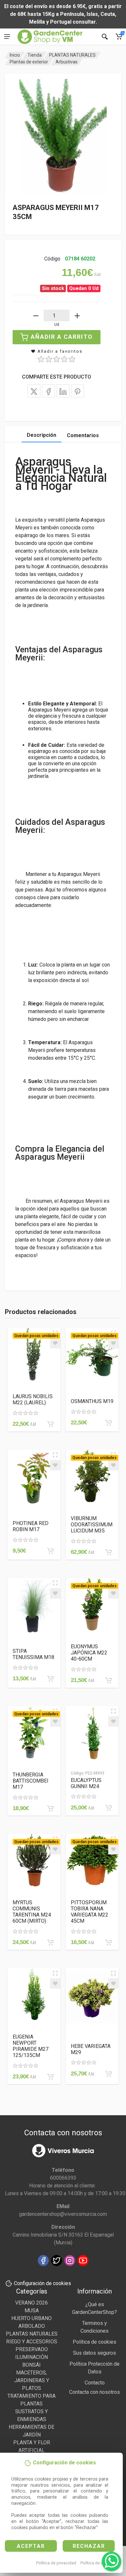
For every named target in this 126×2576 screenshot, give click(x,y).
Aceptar (31, 2546)
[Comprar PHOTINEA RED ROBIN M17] (50, 1551)
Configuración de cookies (42, 2283)
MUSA (32, 2311)
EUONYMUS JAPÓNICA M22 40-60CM (89, 1653)
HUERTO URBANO (31, 2318)
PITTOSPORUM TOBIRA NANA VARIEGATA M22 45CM (89, 1912)
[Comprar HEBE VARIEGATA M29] (109, 2074)
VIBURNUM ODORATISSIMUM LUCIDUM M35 (92, 1525)
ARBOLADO (32, 2326)
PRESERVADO (32, 2349)
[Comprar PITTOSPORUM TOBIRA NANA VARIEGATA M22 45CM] (109, 1942)
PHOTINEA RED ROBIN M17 (31, 1526)
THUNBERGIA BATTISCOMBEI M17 (31, 1781)
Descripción (42, 435)
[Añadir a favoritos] (55, 1343)
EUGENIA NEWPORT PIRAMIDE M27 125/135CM (31, 2046)
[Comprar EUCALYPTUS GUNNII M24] (109, 1808)
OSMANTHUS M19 (92, 1401)
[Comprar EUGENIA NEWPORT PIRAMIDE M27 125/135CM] (50, 2077)
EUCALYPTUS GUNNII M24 (86, 1783)
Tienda (35, 55)
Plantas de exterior (29, 62)
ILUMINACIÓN (31, 2357)
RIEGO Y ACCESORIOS (32, 2342)
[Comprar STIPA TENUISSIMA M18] (50, 1679)
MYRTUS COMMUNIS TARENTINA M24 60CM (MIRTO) (32, 1912)
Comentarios (83, 435)
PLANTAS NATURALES (72, 55)
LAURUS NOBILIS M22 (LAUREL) (33, 1399)
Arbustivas (67, 62)
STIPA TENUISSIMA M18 (33, 1654)
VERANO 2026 (31, 2303)
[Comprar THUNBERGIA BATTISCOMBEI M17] (50, 1808)
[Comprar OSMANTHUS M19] (109, 1423)
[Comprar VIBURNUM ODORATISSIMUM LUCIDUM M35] (109, 1552)
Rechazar (89, 2546)
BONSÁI (31, 2365)
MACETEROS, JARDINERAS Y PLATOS (32, 2380)
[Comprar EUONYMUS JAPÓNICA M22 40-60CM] (109, 1680)
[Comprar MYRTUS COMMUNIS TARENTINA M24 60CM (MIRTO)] (50, 1942)
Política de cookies (98, 2563)
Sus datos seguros (94, 2353)
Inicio (15, 55)
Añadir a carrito (62, 337)
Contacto (95, 2383)
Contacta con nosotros (94, 2392)
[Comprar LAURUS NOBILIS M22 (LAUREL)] (50, 1424)
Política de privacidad (56, 2563)
